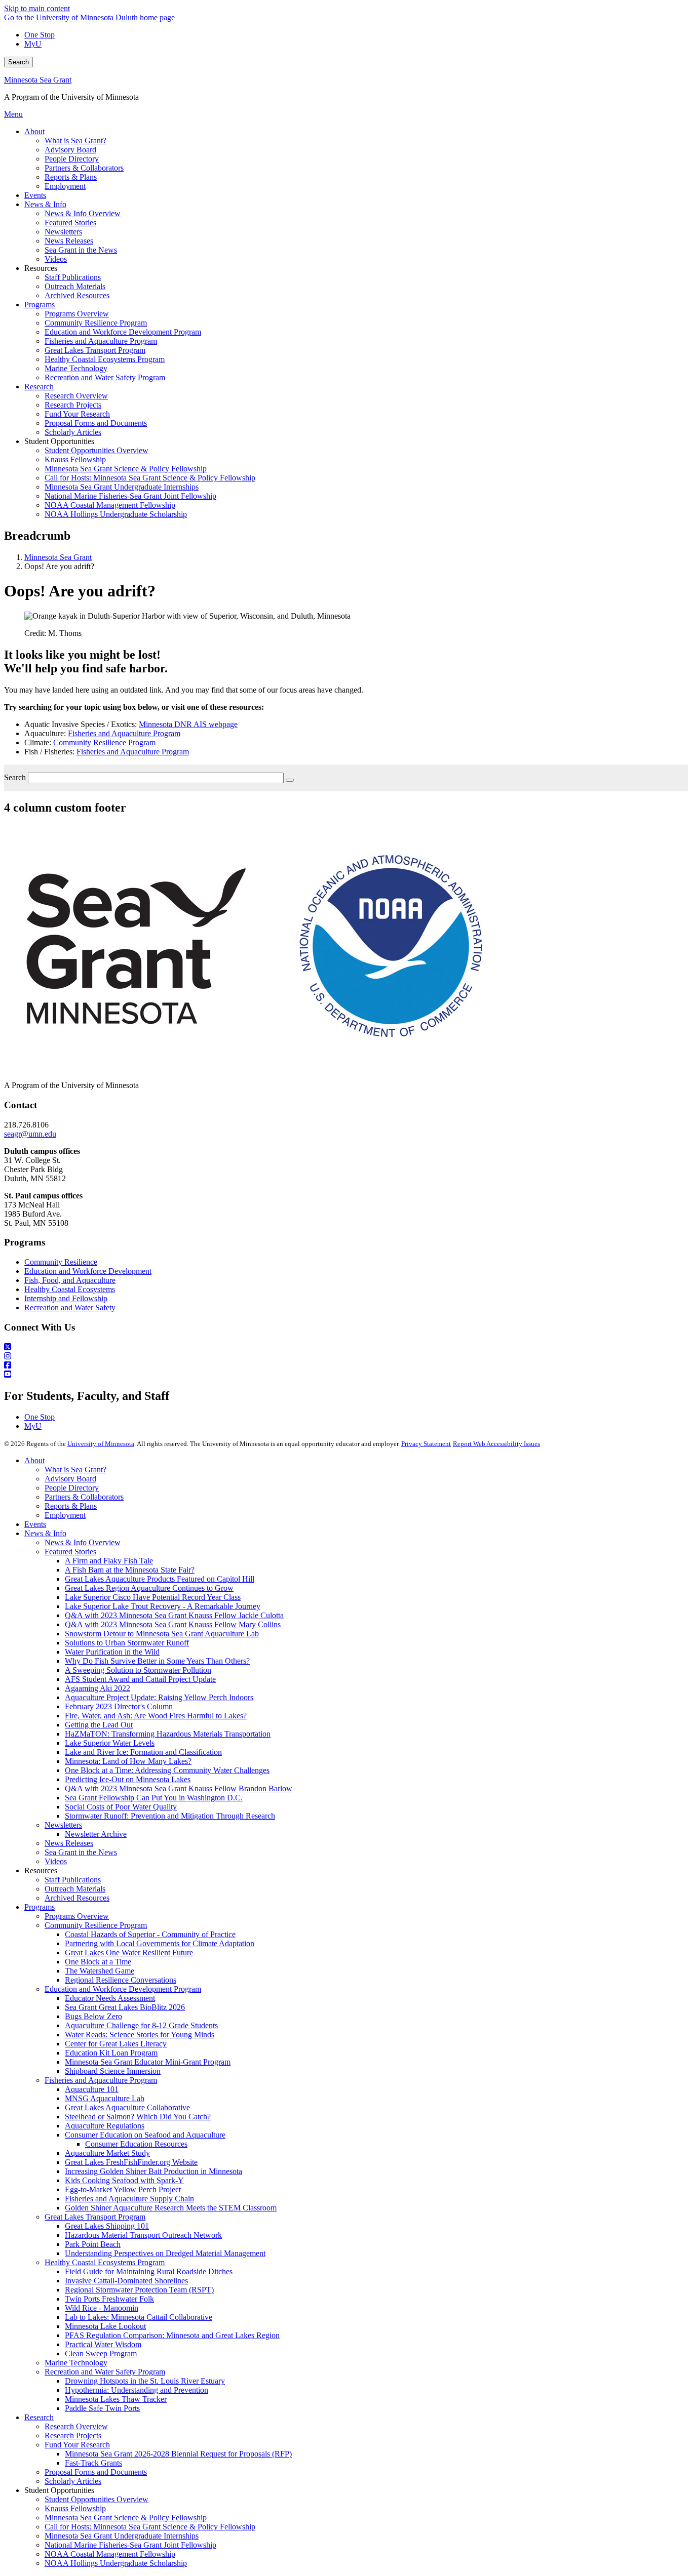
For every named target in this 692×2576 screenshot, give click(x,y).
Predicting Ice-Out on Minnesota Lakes (128, 1779)
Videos (56, 1861)
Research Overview (76, 2426)
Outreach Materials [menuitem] (75, 286)
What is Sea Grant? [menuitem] (75, 140)
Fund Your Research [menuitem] (77, 414)
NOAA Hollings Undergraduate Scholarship (116, 2563)
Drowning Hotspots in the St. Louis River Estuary (145, 2381)
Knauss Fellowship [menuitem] (75, 459)
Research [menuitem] (39, 387)
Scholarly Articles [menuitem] (73, 432)
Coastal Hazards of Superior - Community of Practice (150, 1934)
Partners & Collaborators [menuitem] (84, 168)
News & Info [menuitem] (45, 204)
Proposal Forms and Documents (96, 2472)
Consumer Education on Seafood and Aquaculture (145, 2135)
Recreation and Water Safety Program (105, 2372)
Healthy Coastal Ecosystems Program (105, 2262)
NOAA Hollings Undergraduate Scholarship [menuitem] (116, 514)
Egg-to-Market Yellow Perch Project (123, 2189)
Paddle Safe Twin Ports (102, 2408)
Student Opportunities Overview (97, 2499)
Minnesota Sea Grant (38, 80)
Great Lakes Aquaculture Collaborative (127, 2107)
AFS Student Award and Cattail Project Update (140, 1679)
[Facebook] (346, 1365)
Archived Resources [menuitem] (77, 295)
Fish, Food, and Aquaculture (70, 1280)
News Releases (69, 1843)
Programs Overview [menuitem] (77, 314)
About (34, 1460)
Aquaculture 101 (92, 2089)
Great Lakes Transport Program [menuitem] (95, 350)
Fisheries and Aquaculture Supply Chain (129, 2199)
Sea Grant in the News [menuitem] (81, 250)
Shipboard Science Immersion (113, 2071)
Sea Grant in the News (81, 1852)
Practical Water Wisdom (103, 2344)
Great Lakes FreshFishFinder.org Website (131, 2162)
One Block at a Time (98, 1962)
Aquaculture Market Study (107, 2153)
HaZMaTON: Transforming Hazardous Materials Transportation (168, 1734)
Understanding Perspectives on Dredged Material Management (165, 2253)
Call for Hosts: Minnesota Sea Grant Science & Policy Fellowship (150, 2527)
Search (18, 62)
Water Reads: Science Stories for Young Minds (140, 2035)
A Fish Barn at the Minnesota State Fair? (130, 1570)
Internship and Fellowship (66, 1298)
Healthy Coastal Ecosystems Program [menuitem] (105, 359)
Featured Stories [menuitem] (70, 223)
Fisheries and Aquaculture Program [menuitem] (101, 341)
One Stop (40, 35)
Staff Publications (73, 1880)
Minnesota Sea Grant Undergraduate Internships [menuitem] (122, 487)
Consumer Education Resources (136, 2144)
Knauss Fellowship (75, 2508)
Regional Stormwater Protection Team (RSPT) (139, 2290)
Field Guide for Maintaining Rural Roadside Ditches (149, 2271)
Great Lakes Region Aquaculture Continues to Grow (149, 1588)
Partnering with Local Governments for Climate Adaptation (160, 1943)
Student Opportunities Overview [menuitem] (97, 450)
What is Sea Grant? (75, 1470)
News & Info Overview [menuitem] (83, 213)
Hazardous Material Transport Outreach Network (143, 2235)
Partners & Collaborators (84, 1497)
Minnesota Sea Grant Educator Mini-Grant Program (148, 2062)
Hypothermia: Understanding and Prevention (137, 2390)
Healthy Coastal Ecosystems (70, 1289)
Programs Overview (77, 1916)
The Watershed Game (100, 1971)
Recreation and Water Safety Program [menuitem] (105, 377)
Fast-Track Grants (93, 2463)
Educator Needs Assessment (110, 1998)
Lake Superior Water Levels (110, 1743)
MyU (33, 44)
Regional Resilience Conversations (121, 1980)
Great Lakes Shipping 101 (107, 2226)
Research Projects (73, 2436)
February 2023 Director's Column (119, 1706)
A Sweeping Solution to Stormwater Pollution (138, 1670)
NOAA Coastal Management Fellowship (110, 2554)
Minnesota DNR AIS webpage (188, 724)
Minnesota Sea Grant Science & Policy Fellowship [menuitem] (126, 469)
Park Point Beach (93, 2244)
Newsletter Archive (96, 1834)
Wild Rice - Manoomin (102, 2308)
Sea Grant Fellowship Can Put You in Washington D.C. (154, 1798)
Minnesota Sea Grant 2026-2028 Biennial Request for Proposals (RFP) (178, 2454)
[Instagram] (346, 1356)
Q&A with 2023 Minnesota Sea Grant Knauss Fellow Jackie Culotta (174, 1615)
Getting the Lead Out (99, 1725)
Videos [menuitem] (56, 259)
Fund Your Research (77, 2445)
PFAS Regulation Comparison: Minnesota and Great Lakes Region (172, 2335)
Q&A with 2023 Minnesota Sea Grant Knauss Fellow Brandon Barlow (179, 1788)
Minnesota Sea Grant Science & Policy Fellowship (126, 2518)
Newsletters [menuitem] (63, 232)
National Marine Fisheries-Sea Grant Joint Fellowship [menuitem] (130, 496)
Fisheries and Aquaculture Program (124, 733)
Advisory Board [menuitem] (70, 150)
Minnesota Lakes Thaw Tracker (116, 2399)
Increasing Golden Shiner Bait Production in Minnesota (153, 2171)
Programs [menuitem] (40, 305)
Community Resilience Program (104, 742)
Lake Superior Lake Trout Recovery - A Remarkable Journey (163, 1606)
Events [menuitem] (35, 195)
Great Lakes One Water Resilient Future (129, 1953)
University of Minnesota (101, 1444)
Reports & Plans (71, 1506)
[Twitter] (346, 1347)
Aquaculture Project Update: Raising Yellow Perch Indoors (159, 1697)
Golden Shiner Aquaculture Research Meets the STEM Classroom (171, 2208)
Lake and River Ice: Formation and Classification (143, 1752)
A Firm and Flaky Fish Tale (109, 1561)
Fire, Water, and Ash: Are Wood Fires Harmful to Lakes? (156, 1716)
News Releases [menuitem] (69, 241)
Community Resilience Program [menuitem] (96, 323)
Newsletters (63, 1825)
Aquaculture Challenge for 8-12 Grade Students (141, 2025)
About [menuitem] (34, 131)
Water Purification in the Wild (112, 1652)
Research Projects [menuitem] (73, 405)
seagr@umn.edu (30, 1134)
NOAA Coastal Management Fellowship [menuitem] (110, 505)
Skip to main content (37, 8)
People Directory (72, 1488)
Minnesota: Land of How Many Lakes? (128, 1761)
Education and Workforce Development (88, 1271)
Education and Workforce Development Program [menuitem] (123, 332)
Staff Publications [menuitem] (73, 277)
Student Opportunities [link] (59, 441)
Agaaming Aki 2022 (98, 1688)
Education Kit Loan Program (111, 2053)
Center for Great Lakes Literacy (116, 2044)
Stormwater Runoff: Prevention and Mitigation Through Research (170, 1816)
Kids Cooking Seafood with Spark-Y (124, 2180)
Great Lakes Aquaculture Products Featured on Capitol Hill (160, 1579)
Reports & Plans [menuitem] (71, 177)
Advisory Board (70, 1479)
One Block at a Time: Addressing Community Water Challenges (167, 1770)
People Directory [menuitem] (72, 159)
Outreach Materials (75, 1889)
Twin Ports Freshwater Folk (109, 2299)
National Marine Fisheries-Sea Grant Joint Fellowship (130, 2545)
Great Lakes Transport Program (95, 2217)
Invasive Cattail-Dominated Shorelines (126, 2281)
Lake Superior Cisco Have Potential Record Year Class (153, 1597)
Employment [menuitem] (65, 186)
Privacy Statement (426, 1444)
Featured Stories (70, 1552)
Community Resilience (61, 1262)
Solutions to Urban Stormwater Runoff (127, 1643)
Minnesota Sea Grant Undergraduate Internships (122, 2536)
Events (35, 1524)
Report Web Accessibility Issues (496, 1444)
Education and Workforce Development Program (123, 1989)
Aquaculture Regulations (105, 2126)
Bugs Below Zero (93, 2016)
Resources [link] (41, 268)
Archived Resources (77, 1898)
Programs (40, 1907)
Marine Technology (76, 2363)
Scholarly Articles (73, 2481)
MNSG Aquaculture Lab (105, 2098)
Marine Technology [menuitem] (76, 368)
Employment (65, 1515)
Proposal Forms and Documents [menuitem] (96, 423)
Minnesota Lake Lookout (105, 2326)
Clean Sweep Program (101, 2353)
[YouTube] (346, 1375)
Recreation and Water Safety (70, 1307)
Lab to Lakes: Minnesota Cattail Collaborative (139, 2317)
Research (39, 2417)
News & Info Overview (83, 1542)
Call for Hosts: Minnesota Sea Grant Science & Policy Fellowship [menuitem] (150, 478)
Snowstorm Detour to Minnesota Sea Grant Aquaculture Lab (162, 1634)
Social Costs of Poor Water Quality (121, 1807)
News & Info (45, 1533)
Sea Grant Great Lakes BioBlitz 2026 (125, 2007)
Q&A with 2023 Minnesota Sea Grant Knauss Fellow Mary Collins (173, 1624)
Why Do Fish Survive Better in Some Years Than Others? (157, 1661)
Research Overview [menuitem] (76, 396)
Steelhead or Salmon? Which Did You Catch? (138, 2117)
